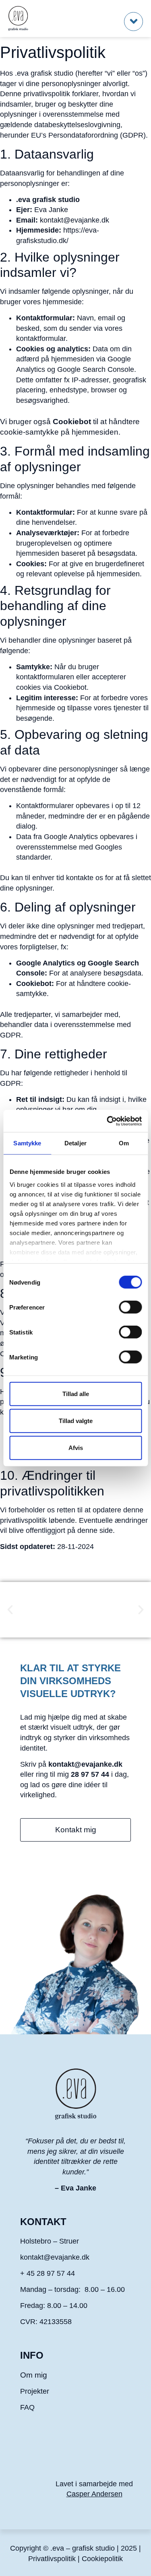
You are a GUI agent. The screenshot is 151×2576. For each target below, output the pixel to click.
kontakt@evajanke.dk (74, 220)
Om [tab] (124, 1143)
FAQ (27, 2407)
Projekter (35, 2391)
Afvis (76, 1448)
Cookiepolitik (102, 2559)
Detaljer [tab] (75, 1143)
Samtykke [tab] (27, 1143)
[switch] (130, 1307)
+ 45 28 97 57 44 (49, 2273)
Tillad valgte (76, 1421)
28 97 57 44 (90, 1774)
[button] (133, 22)
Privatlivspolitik (52, 2559)
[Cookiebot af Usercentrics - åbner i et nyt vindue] (108, 1121)
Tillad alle (76, 1394)
